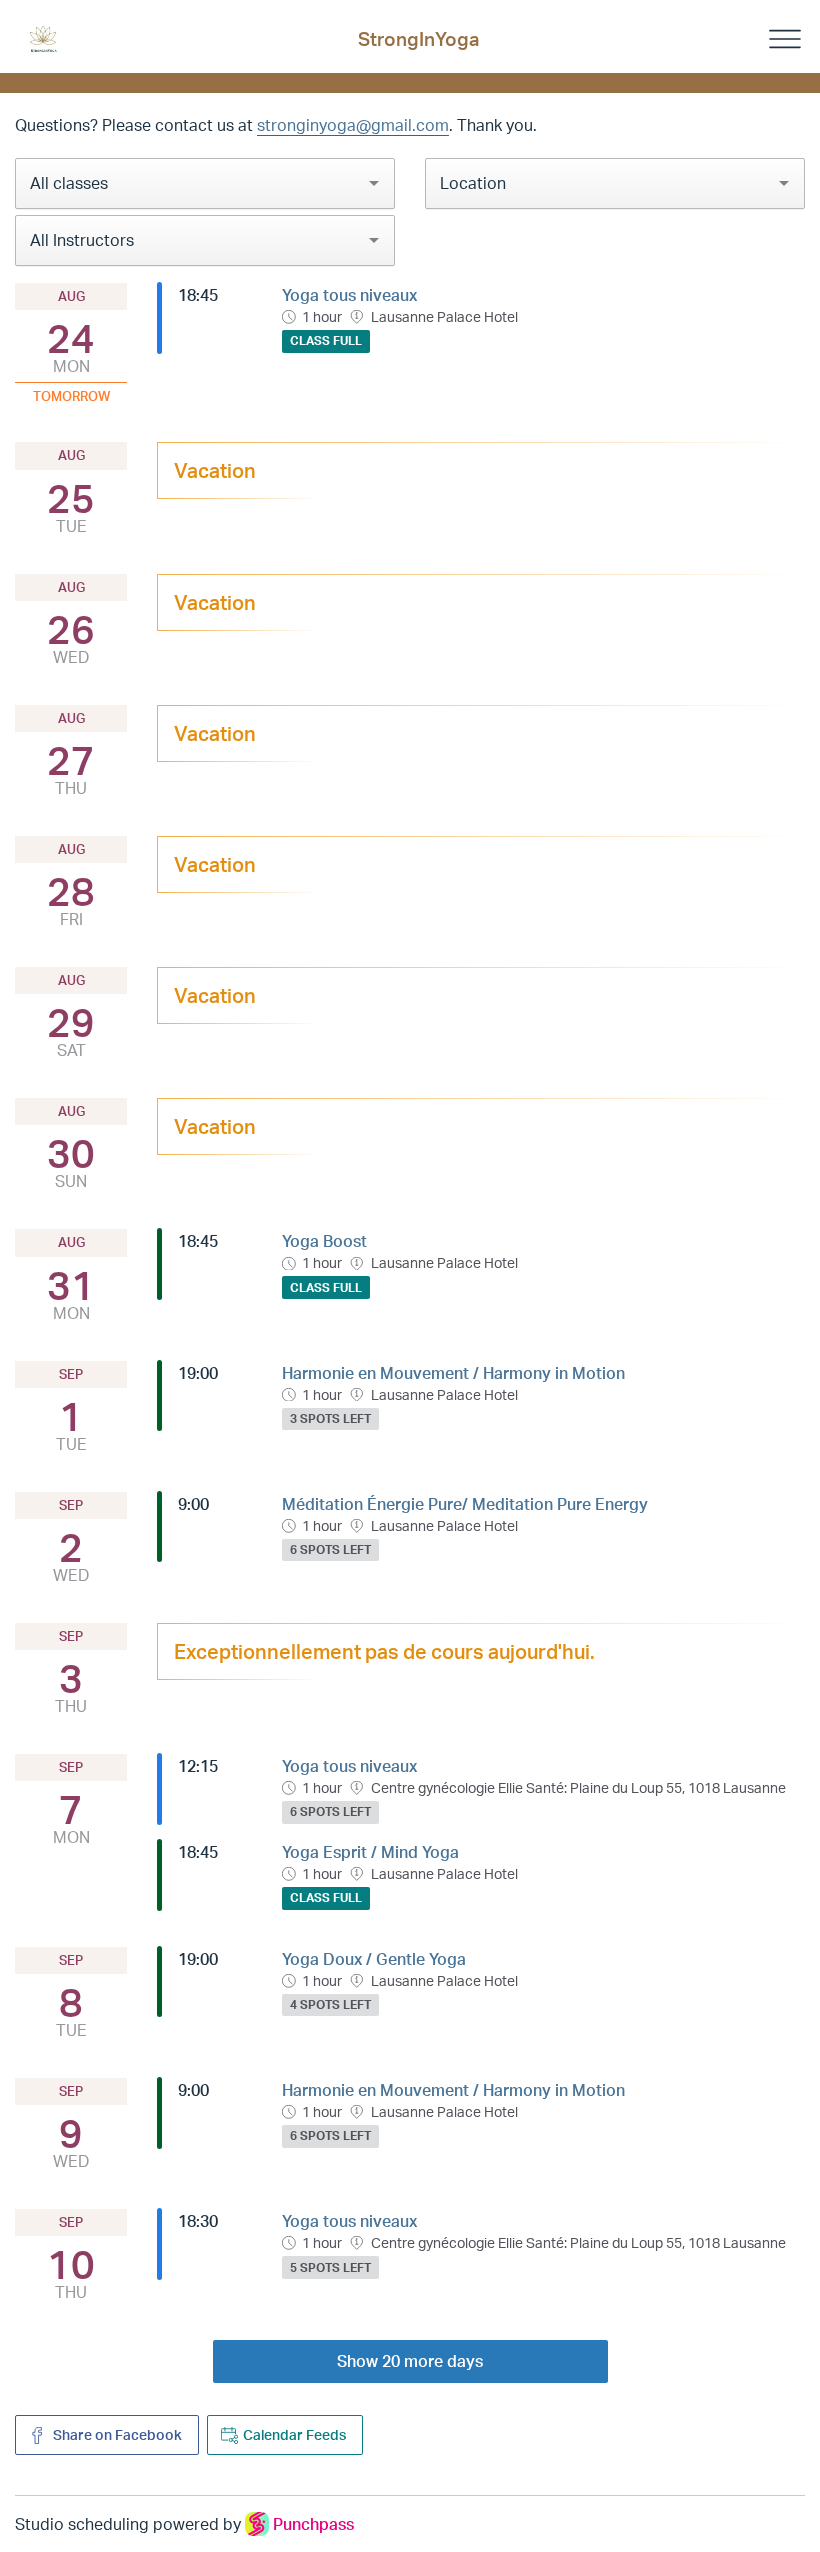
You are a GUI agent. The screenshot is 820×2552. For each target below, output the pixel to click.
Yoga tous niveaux (349, 295)
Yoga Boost (324, 1241)
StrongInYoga (418, 39)
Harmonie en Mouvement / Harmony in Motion (453, 1373)
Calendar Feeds (294, 2434)
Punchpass (313, 2524)
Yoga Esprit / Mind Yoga (370, 1852)
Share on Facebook (116, 2434)
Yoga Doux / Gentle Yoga (374, 1959)
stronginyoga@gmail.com (353, 125)
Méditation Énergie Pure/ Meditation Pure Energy (465, 1504)
